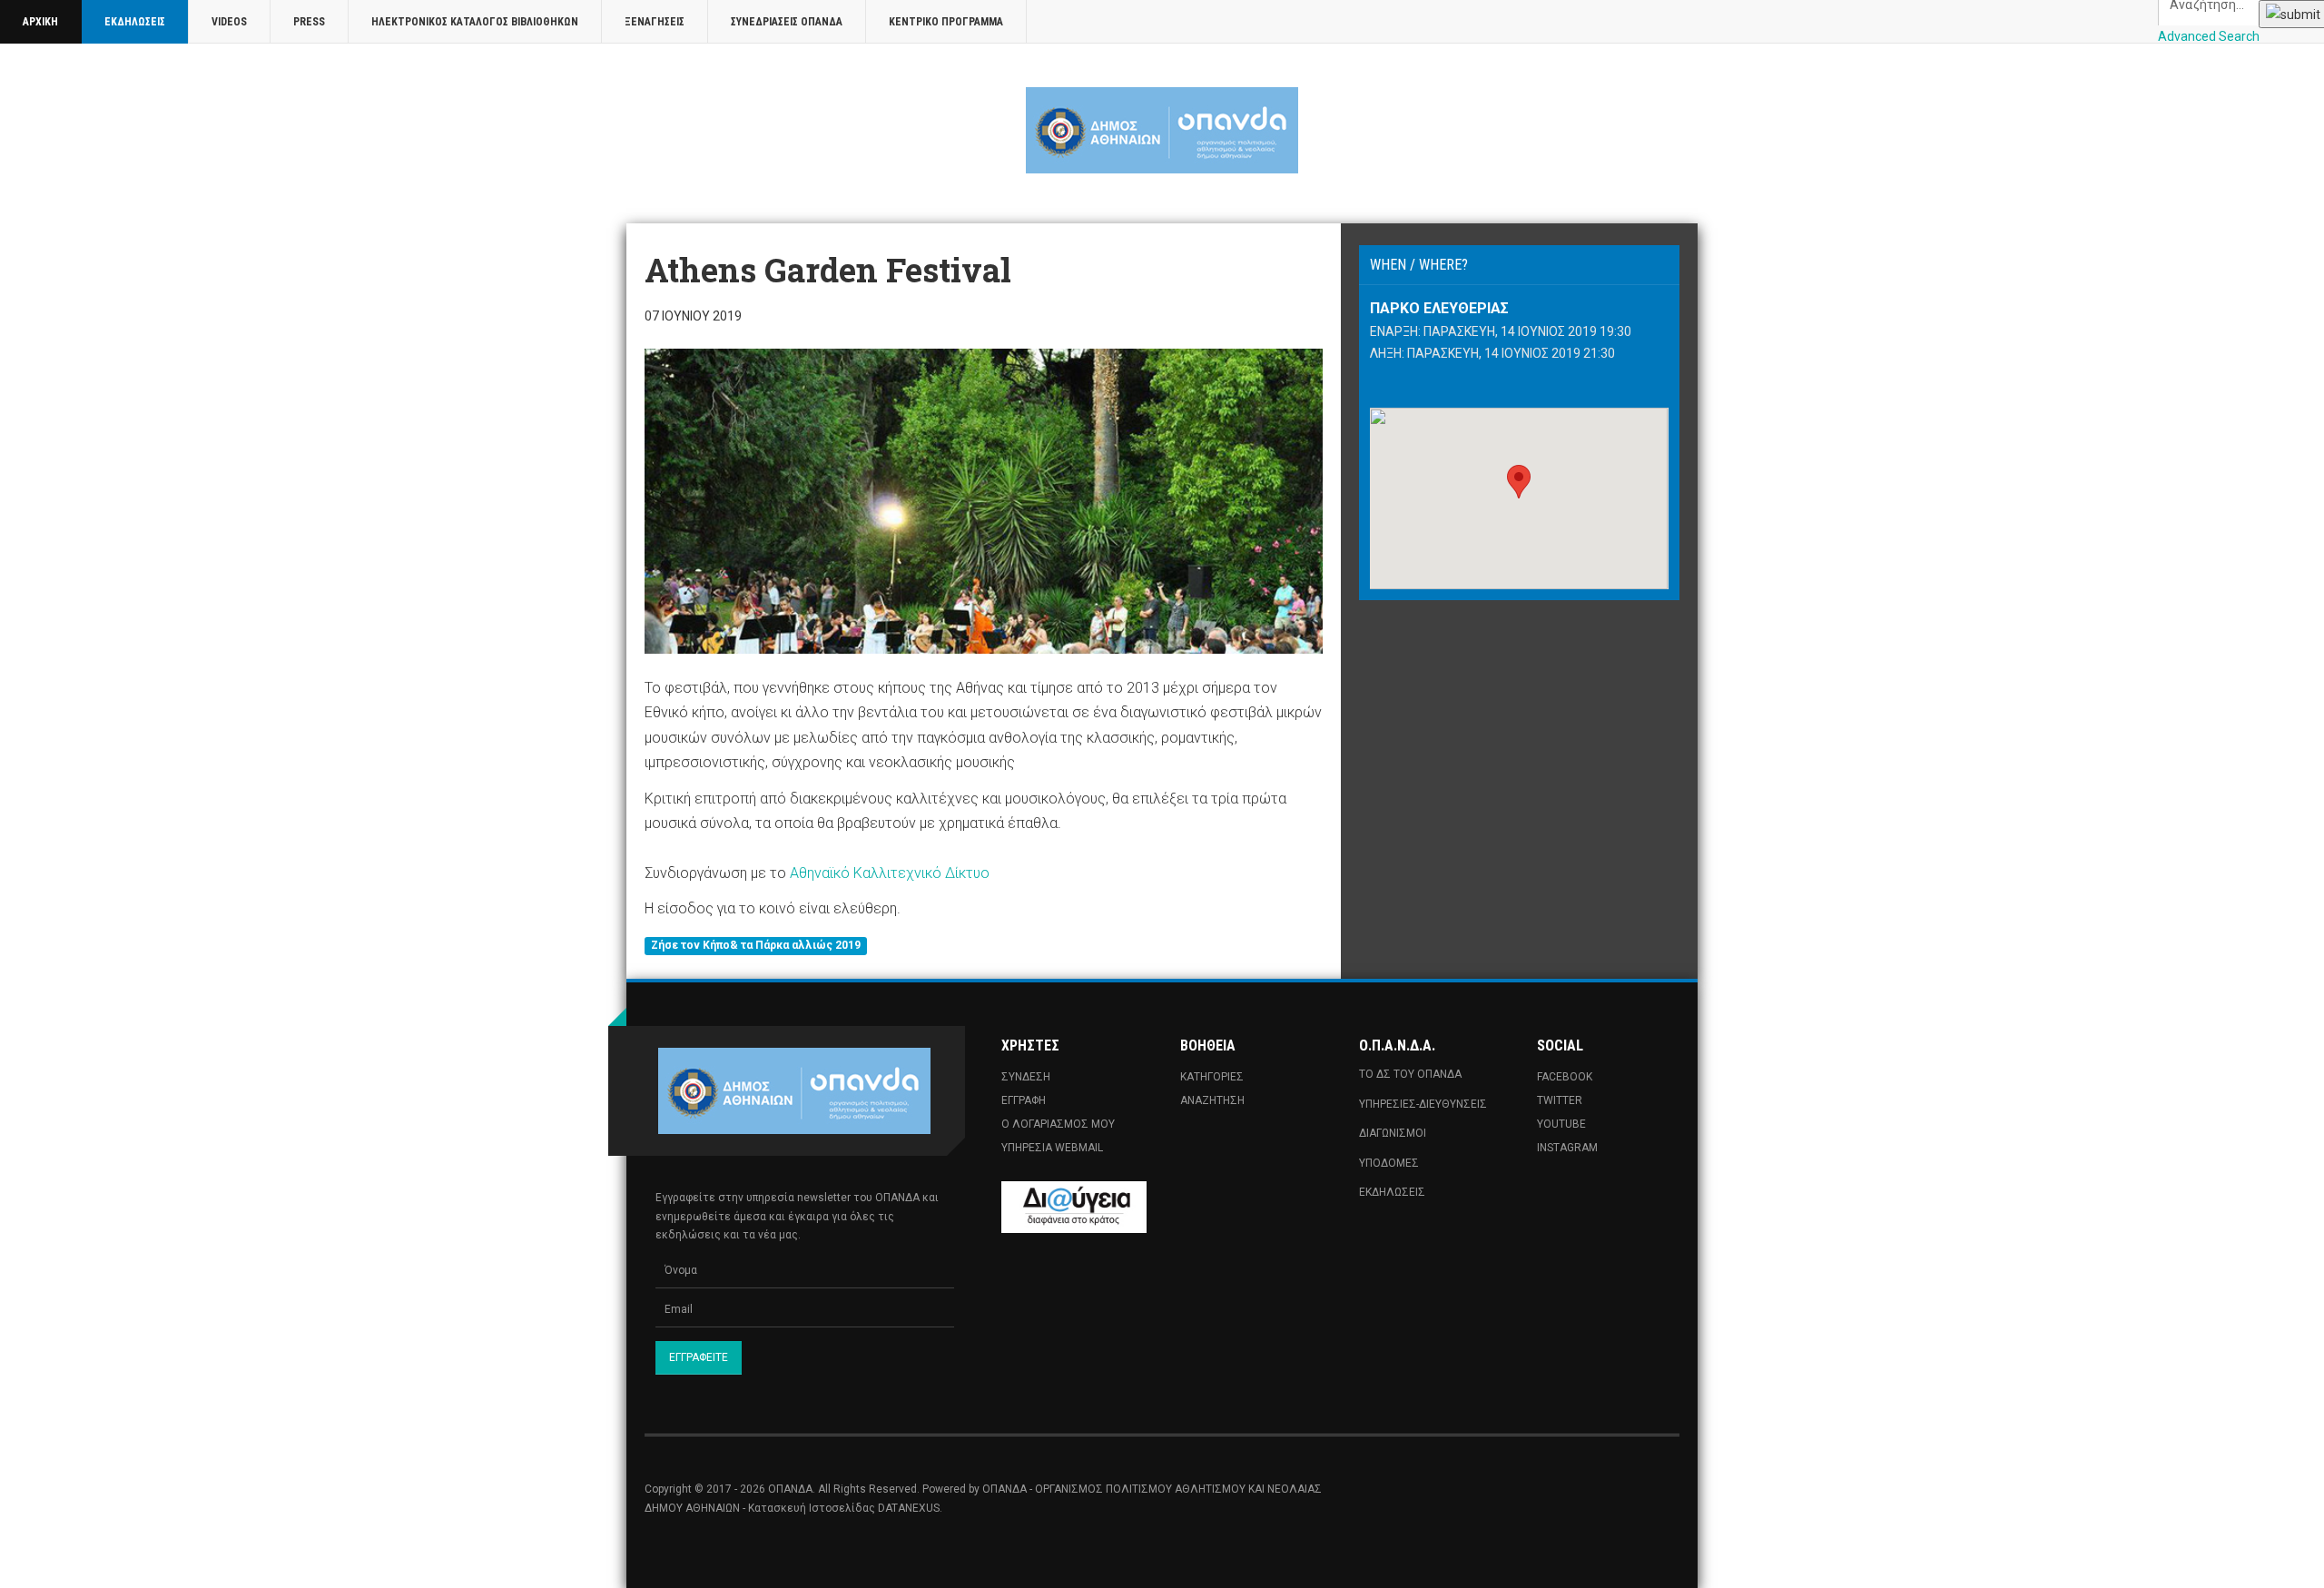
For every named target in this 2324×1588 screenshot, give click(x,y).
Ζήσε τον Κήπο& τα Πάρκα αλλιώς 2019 (756, 946)
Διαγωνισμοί (1393, 1133)
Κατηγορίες (1212, 1077)
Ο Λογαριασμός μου (1058, 1124)
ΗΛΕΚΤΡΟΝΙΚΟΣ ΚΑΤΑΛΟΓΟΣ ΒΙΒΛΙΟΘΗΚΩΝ (475, 22)
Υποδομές (1389, 1163)
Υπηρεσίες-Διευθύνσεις (1423, 1104)
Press (309, 22)
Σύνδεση (1026, 1077)
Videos (229, 22)
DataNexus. (910, 1508)
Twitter (1560, 1100)
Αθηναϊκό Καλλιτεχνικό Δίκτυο (890, 873)
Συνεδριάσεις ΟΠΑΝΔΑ (787, 22)
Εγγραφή (1024, 1100)
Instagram (1567, 1148)
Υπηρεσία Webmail (1052, 1148)
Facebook (1565, 1077)
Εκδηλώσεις (135, 22)
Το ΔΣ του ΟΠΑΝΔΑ (1410, 1074)
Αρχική (40, 22)
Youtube (1561, 1124)
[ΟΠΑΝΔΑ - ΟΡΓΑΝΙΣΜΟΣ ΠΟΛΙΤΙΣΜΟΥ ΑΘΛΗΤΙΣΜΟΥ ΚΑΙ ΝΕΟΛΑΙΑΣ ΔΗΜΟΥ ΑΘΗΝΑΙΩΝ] (1162, 130)
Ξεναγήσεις (655, 22)
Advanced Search (2209, 36)
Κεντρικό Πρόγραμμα (946, 22)
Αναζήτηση (1212, 1100)
